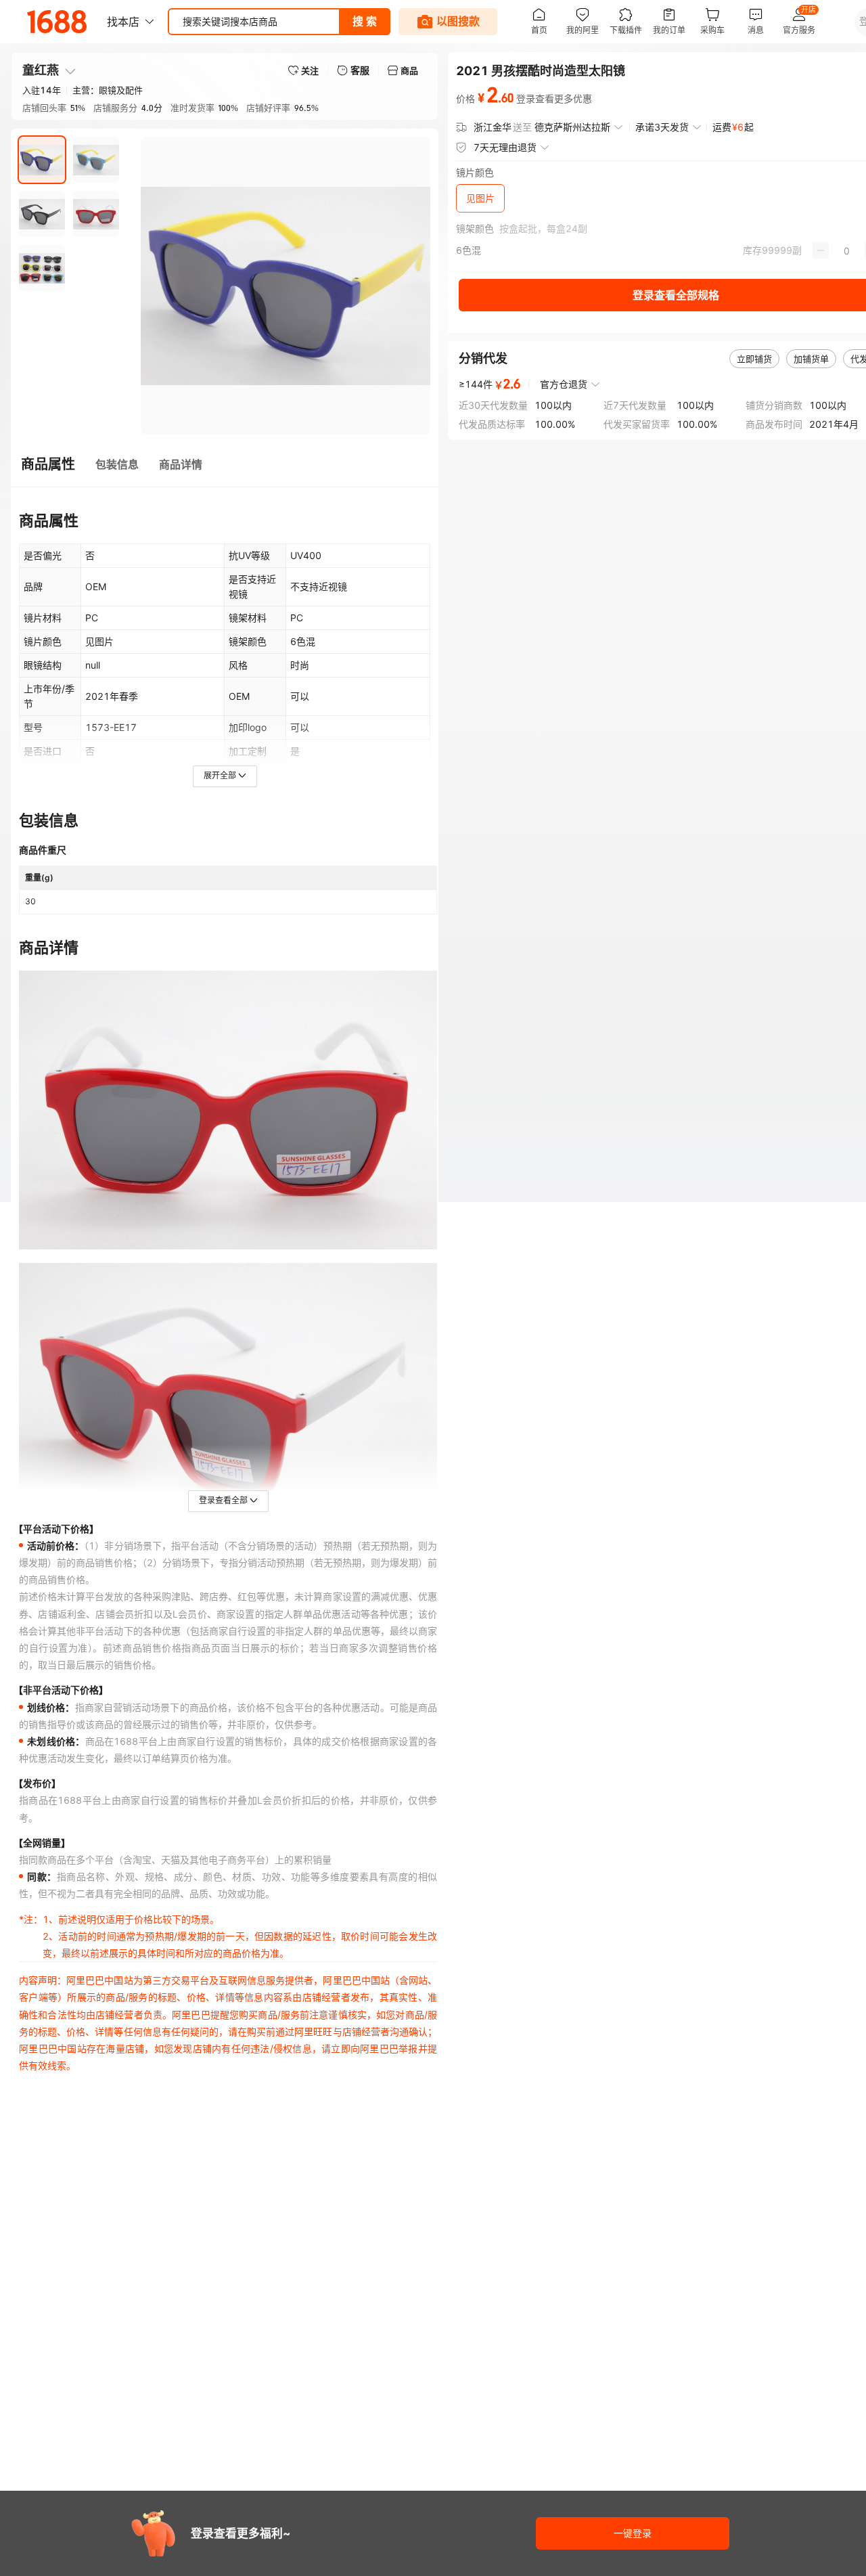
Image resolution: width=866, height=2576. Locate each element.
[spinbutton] (847, 250)
